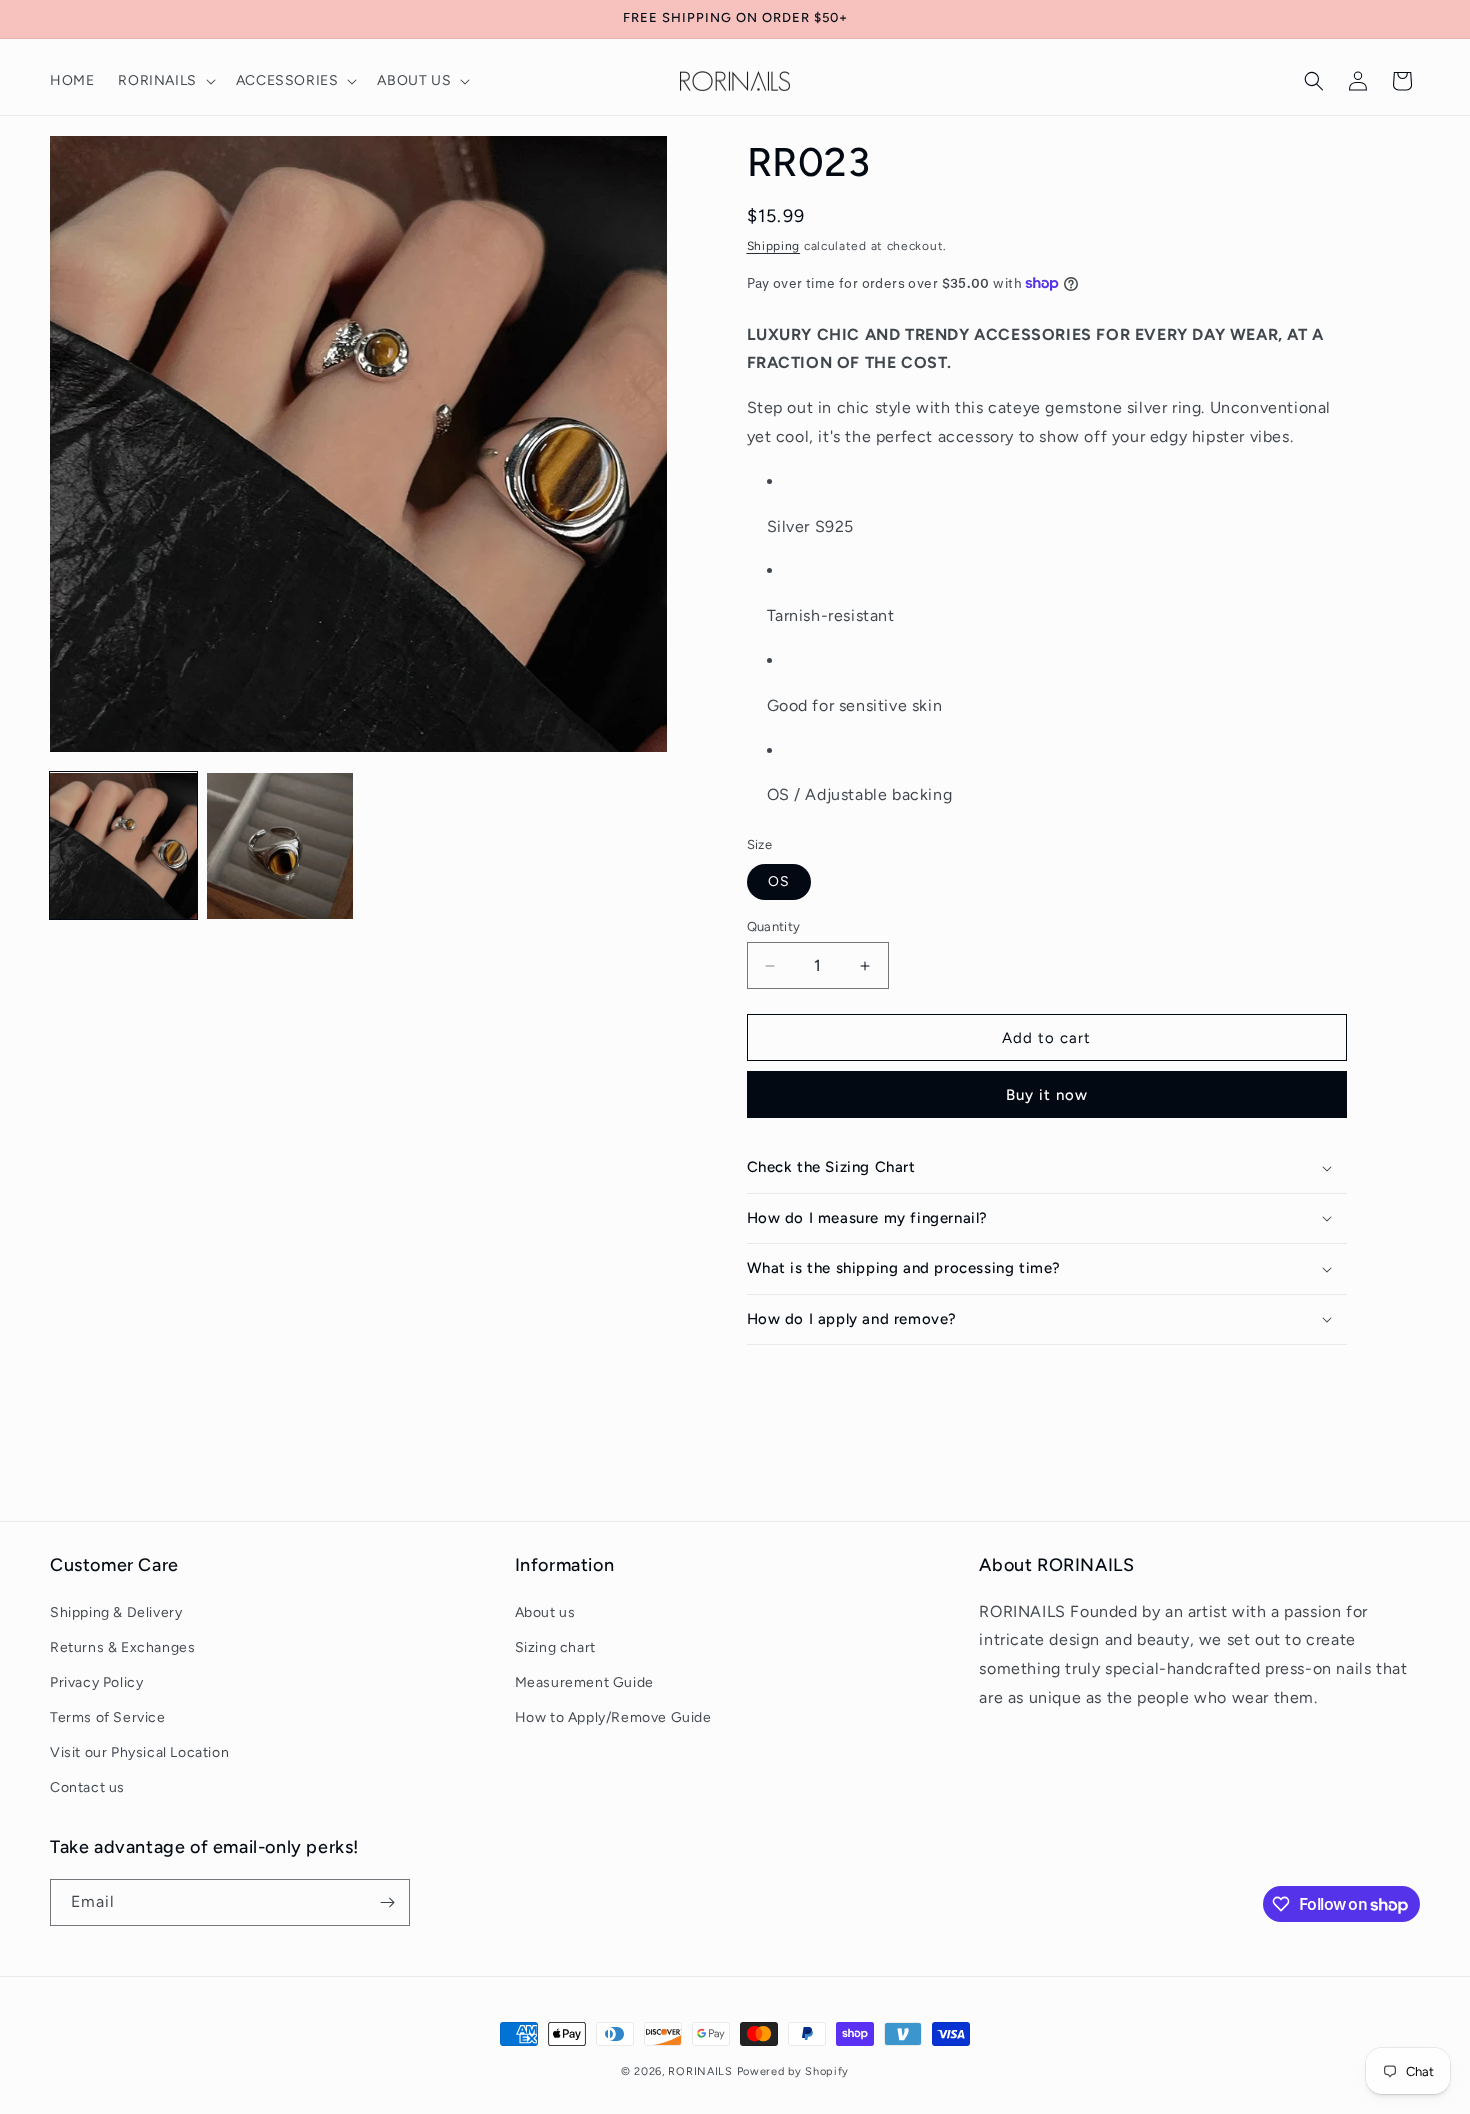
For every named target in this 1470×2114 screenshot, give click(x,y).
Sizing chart (555, 1647)
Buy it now (1047, 1095)
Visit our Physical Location (139, 1753)
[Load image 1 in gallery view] (123, 846)
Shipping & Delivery (116, 1612)
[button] (164, 81)
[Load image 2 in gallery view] (280, 846)
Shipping (774, 246)
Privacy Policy (96, 1682)
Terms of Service (108, 1717)
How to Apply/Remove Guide (613, 1717)
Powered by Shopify (793, 2071)
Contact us (87, 1788)
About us (545, 1612)
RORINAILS (700, 2071)
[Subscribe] (387, 1902)
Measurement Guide (584, 1682)
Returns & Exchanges (122, 1647)
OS (779, 881)
